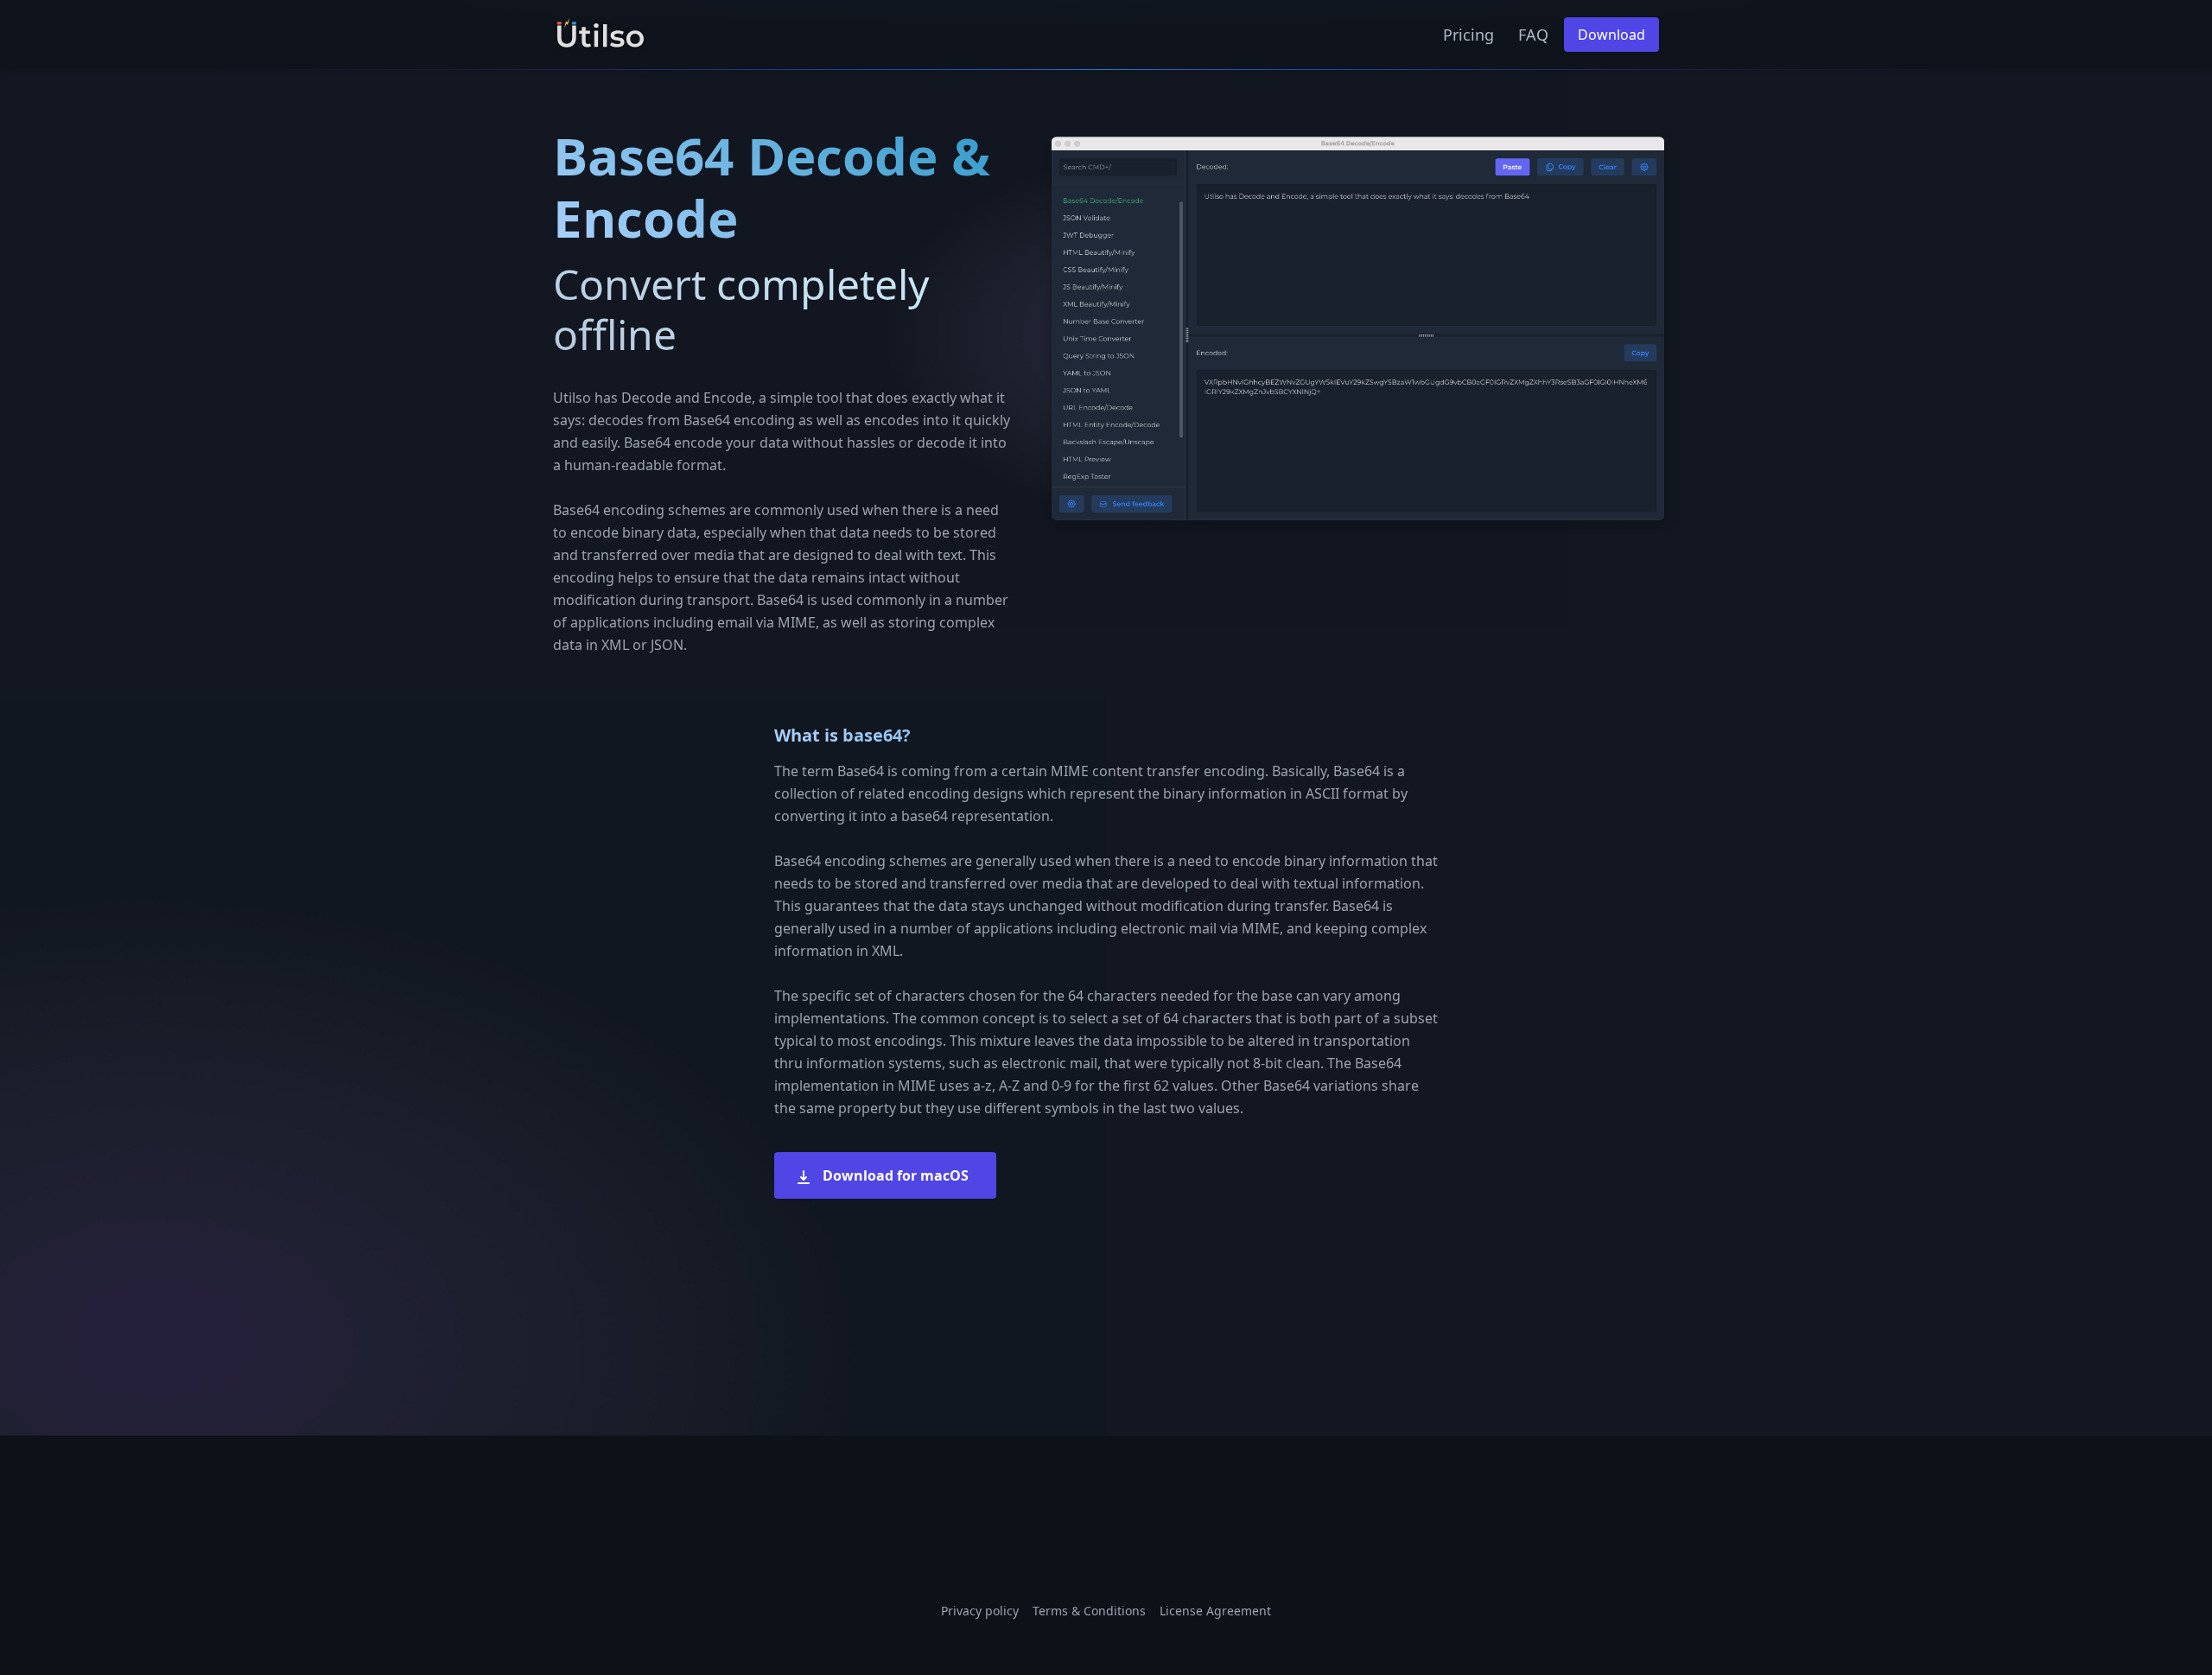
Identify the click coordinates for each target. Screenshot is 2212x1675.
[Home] (601, 35)
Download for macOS (894, 1175)
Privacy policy (980, 1611)
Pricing (1468, 35)
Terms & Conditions (1089, 1611)
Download (1611, 35)
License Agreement (1215, 1611)
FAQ (1533, 35)
